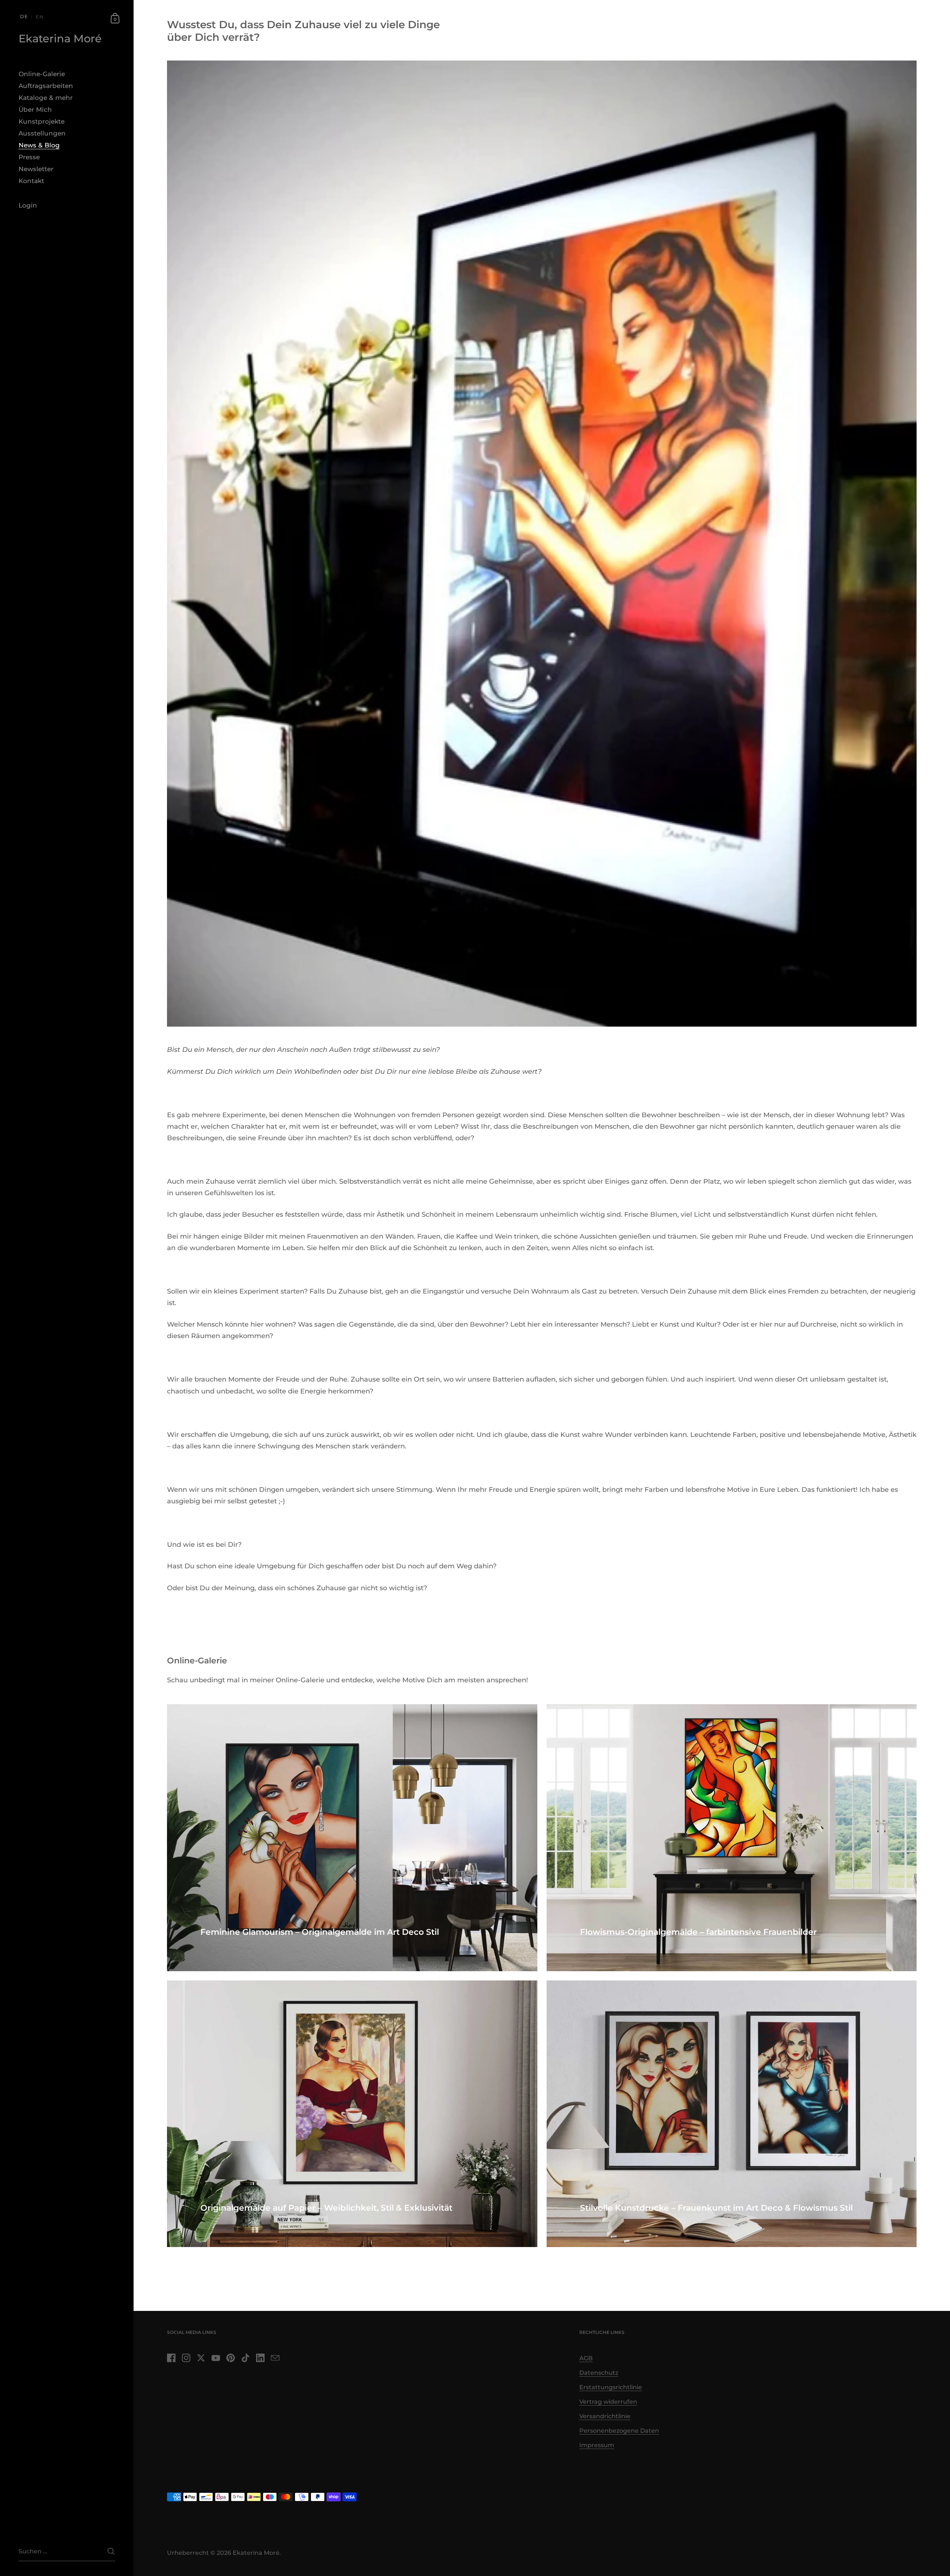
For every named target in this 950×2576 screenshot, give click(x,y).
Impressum (597, 2445)
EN (40, 17)
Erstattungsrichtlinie (611, 2387)
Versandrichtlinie (605, 2416)
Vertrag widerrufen (608, 2402)
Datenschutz (599, 2373)
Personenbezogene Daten (619, 2431)
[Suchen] (111, 2551)
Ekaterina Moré (60, 39)
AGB (586, 2358)
